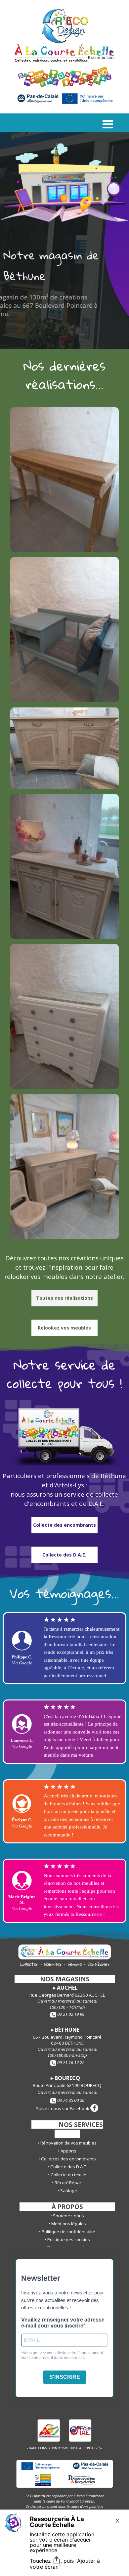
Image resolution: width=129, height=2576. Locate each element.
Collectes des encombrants (68, 2159)
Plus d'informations (34, 331)
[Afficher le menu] (108, 124)
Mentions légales (69, 2224)
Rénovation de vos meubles (68, 2143)
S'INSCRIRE (65, 2377)
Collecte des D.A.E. (69, 2167)
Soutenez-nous (68, 2216)
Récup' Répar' (68, 2183)
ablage (69, 2191)
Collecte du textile (68, 2175)
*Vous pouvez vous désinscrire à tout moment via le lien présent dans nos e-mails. (62, 2355)
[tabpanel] (64, 375)
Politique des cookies (69, 2239)
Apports (68, 2151)
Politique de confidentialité (68, 2232)
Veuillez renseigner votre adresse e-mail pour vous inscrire (63, 2323)
